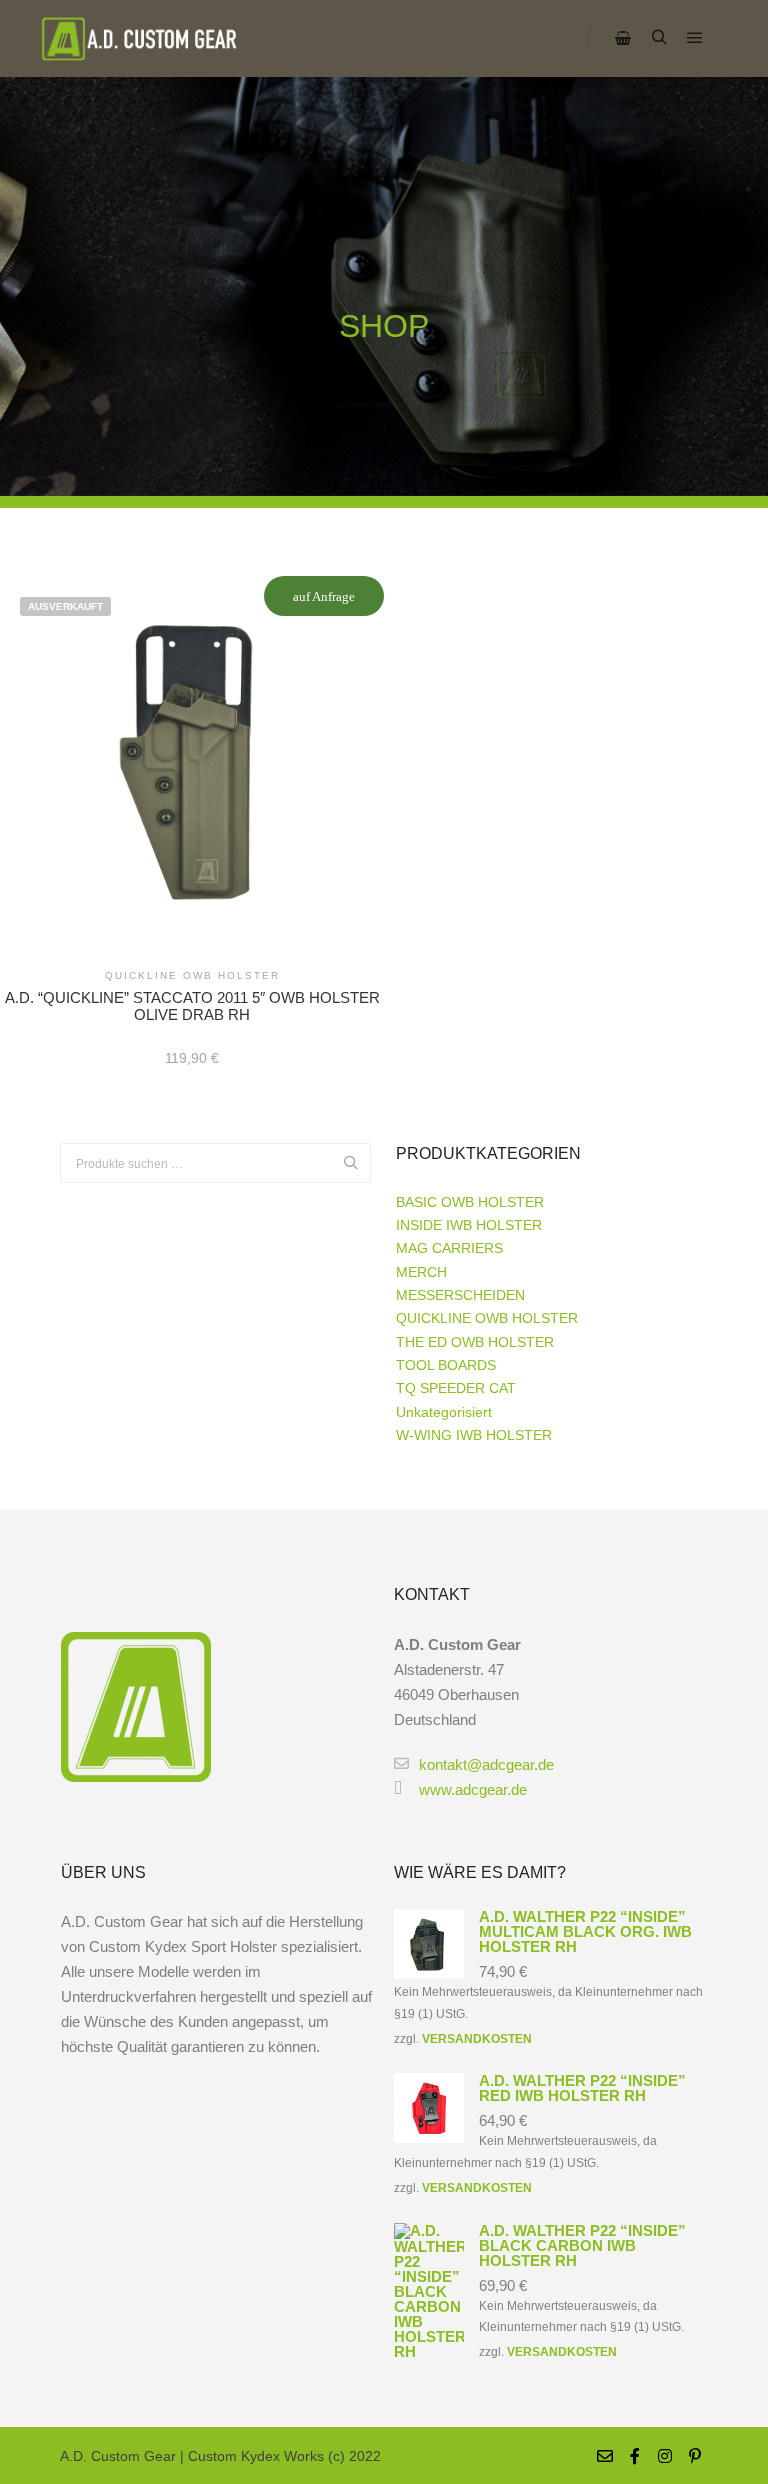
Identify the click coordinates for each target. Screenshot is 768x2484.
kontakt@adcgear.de (486, 1764)
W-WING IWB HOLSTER (474, 1435)
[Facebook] (635, 2456)
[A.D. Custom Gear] (140, 38)
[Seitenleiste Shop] (623, 38)
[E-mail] (605, 2456)
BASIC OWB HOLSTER (470, 1202)
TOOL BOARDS (446, 1365)
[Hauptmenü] (695, 38)
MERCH (421, 1272)
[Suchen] (659, 38)
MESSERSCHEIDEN (460, 1295)
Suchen (356, 1163)
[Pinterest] (695, 2456)
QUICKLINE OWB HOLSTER (487, 1318)
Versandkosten (477, 2039)
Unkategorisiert (444, 1412)
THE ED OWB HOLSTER (475, 1342)
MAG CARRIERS (449, 1248)
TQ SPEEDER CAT (456, 1388)
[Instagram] (665, 2456)
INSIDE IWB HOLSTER (469, 1225)
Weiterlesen (192, 763)
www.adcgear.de (473, 1789)
